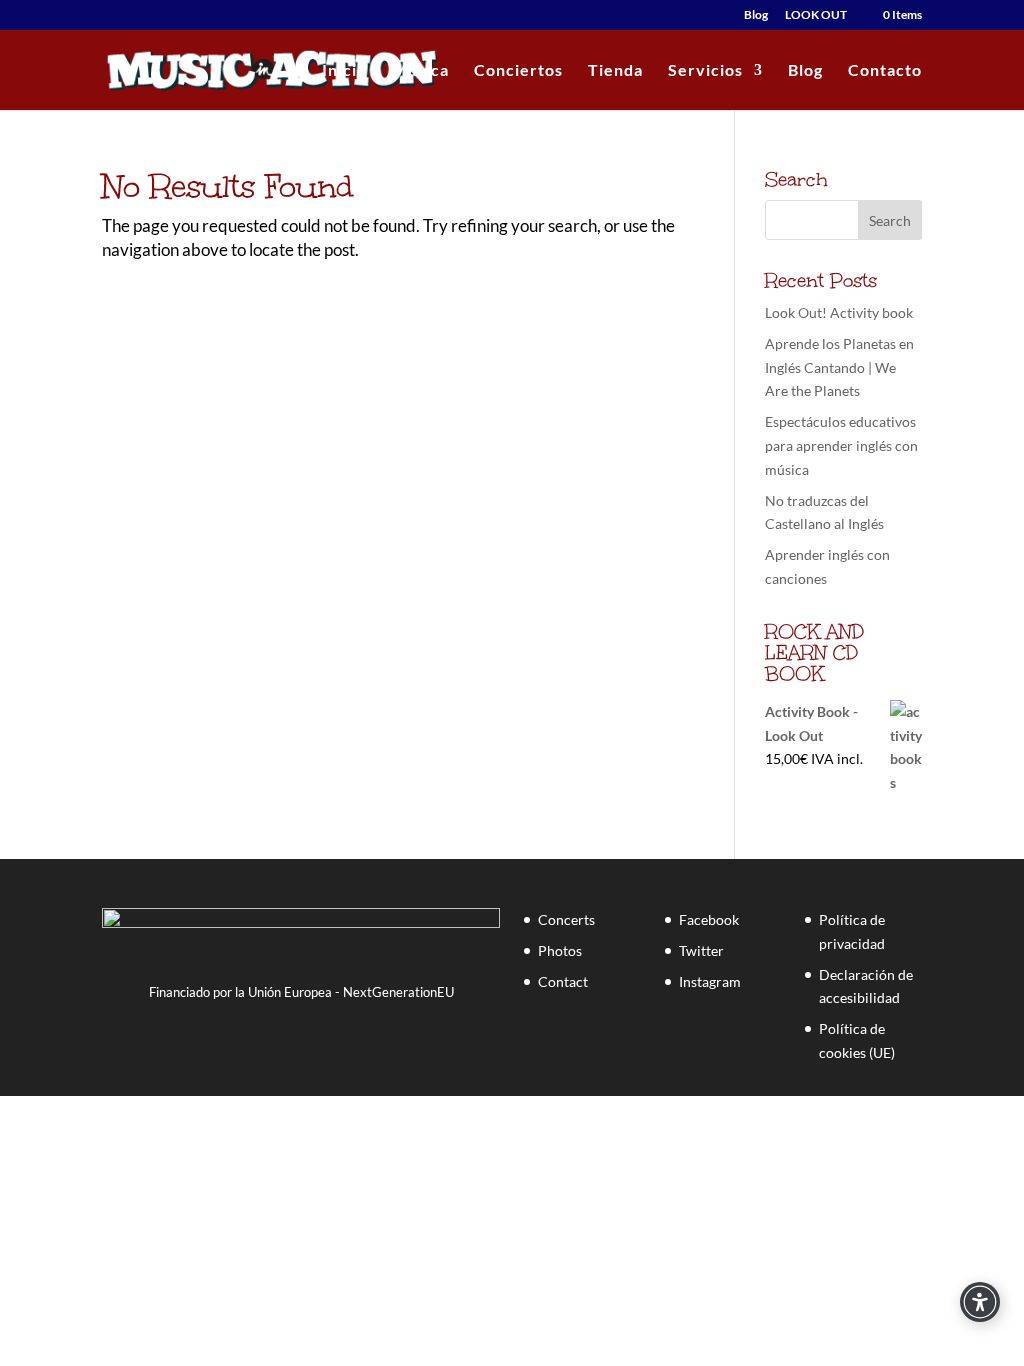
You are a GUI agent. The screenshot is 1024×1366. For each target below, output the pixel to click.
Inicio (344, 71)
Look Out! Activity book (839, 312)
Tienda (615, 71)
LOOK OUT (816, 15)
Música (420, 71)
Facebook (709, 919)
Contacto (885, 71)
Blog (756, 15)
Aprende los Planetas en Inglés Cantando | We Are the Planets (839, 367)
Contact (563, 981)
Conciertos (518, 71)
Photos (560, 950)
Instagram (710, 981)
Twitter (701, 950)
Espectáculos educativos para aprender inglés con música (841, 445)
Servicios (705, 71)
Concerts (566, 919)
